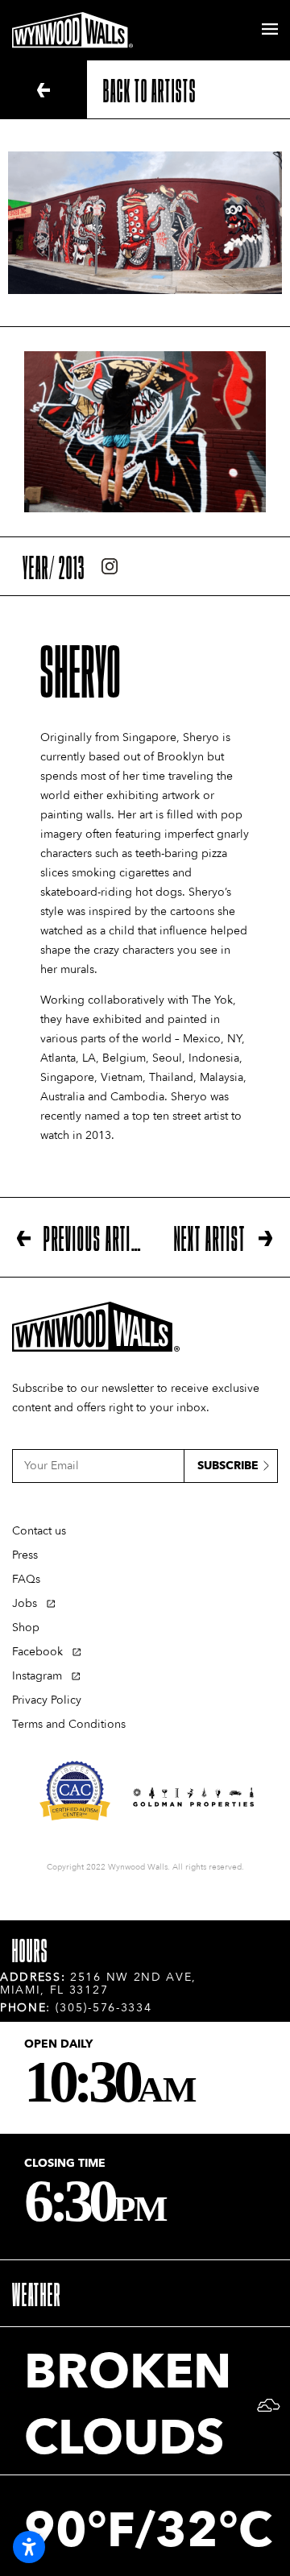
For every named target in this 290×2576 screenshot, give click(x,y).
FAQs (26, 1579)
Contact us (39, 1531)
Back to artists (150, 89)
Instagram (37, 1676)
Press (25, 1555)
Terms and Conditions (69, 1724)
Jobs (25, 1603)
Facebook (37, 1652)
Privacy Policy (47, 1700)
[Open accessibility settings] (29, 2547)
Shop (26, 1628)
